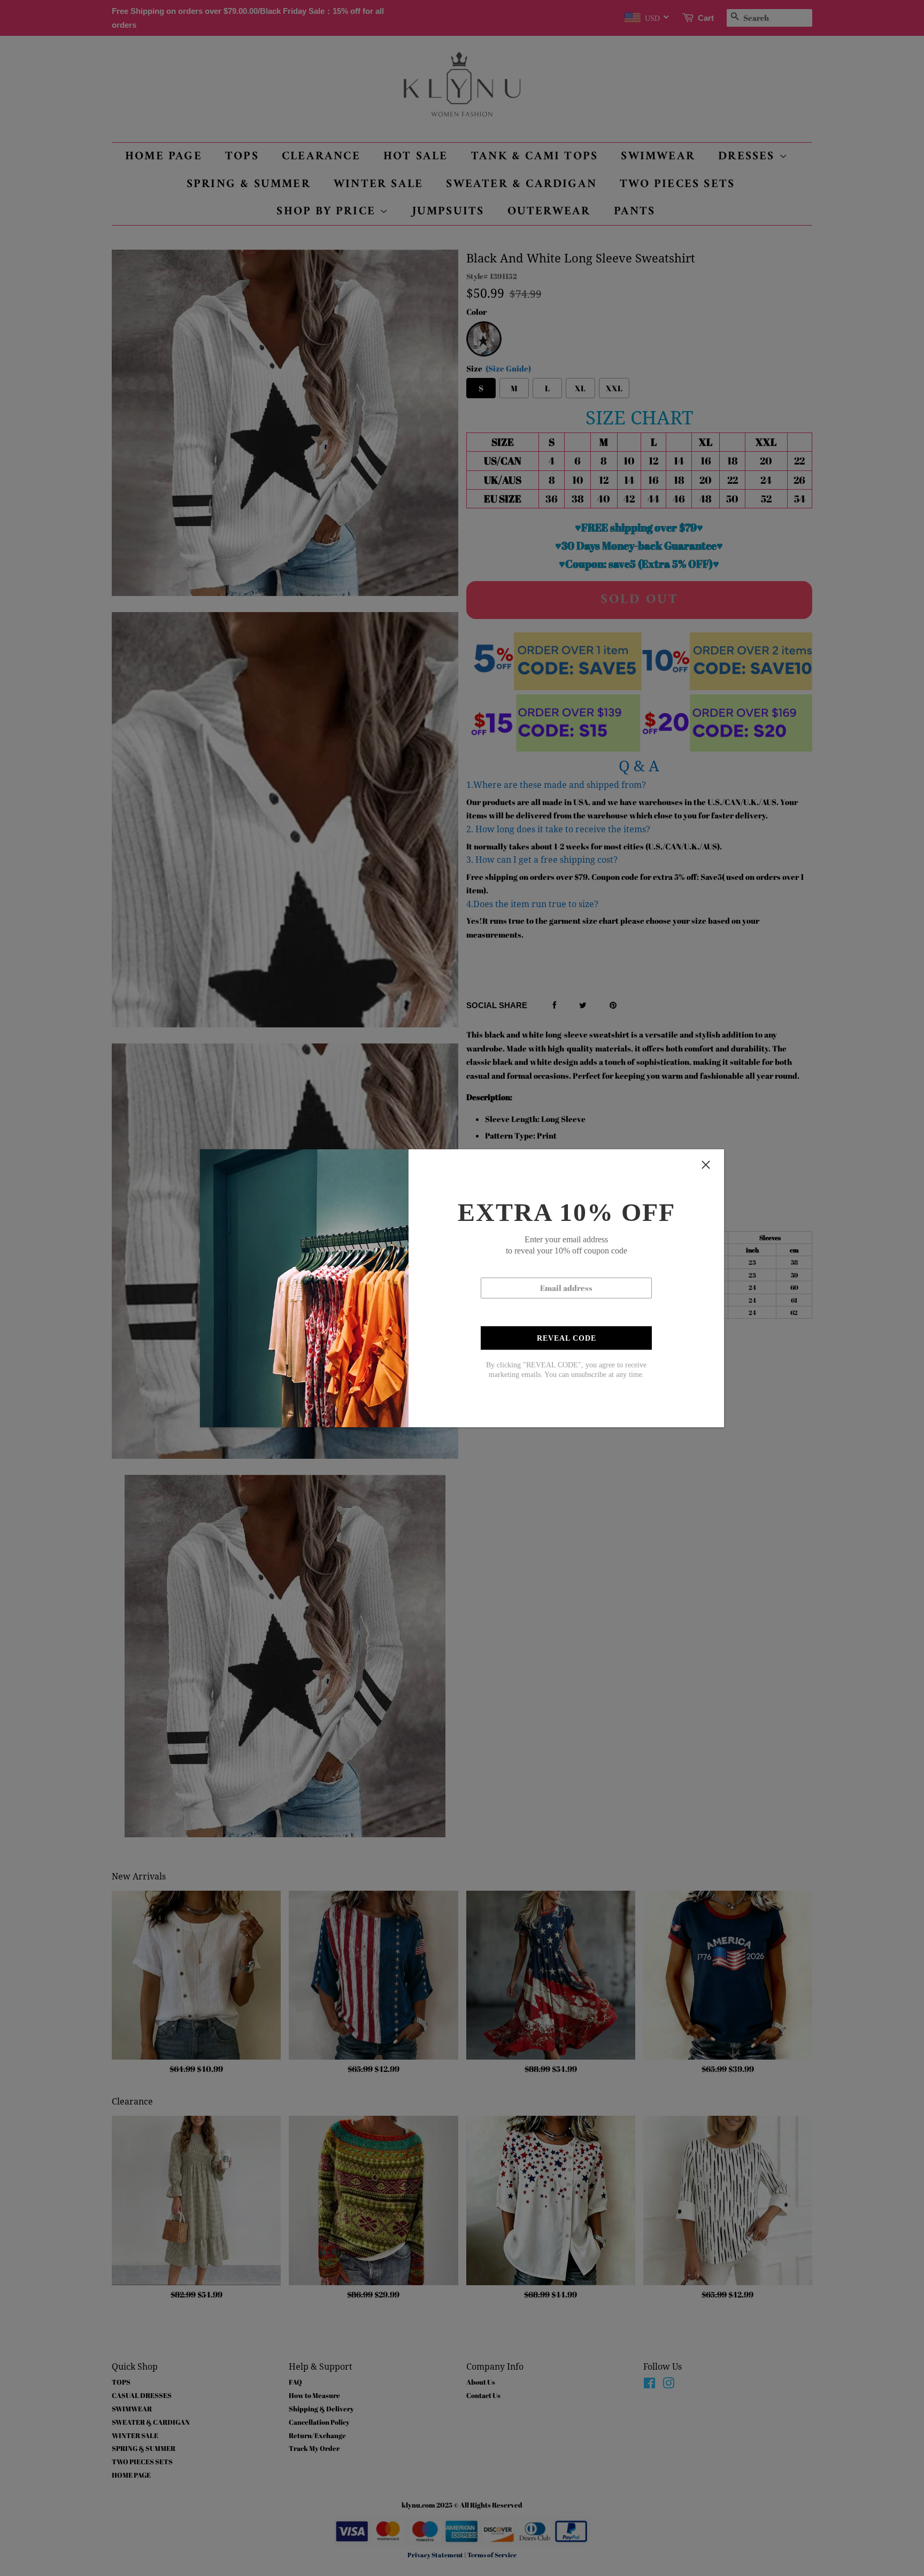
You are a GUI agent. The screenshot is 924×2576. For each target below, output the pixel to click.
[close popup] (706, 1165)
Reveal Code (567, 1338)
